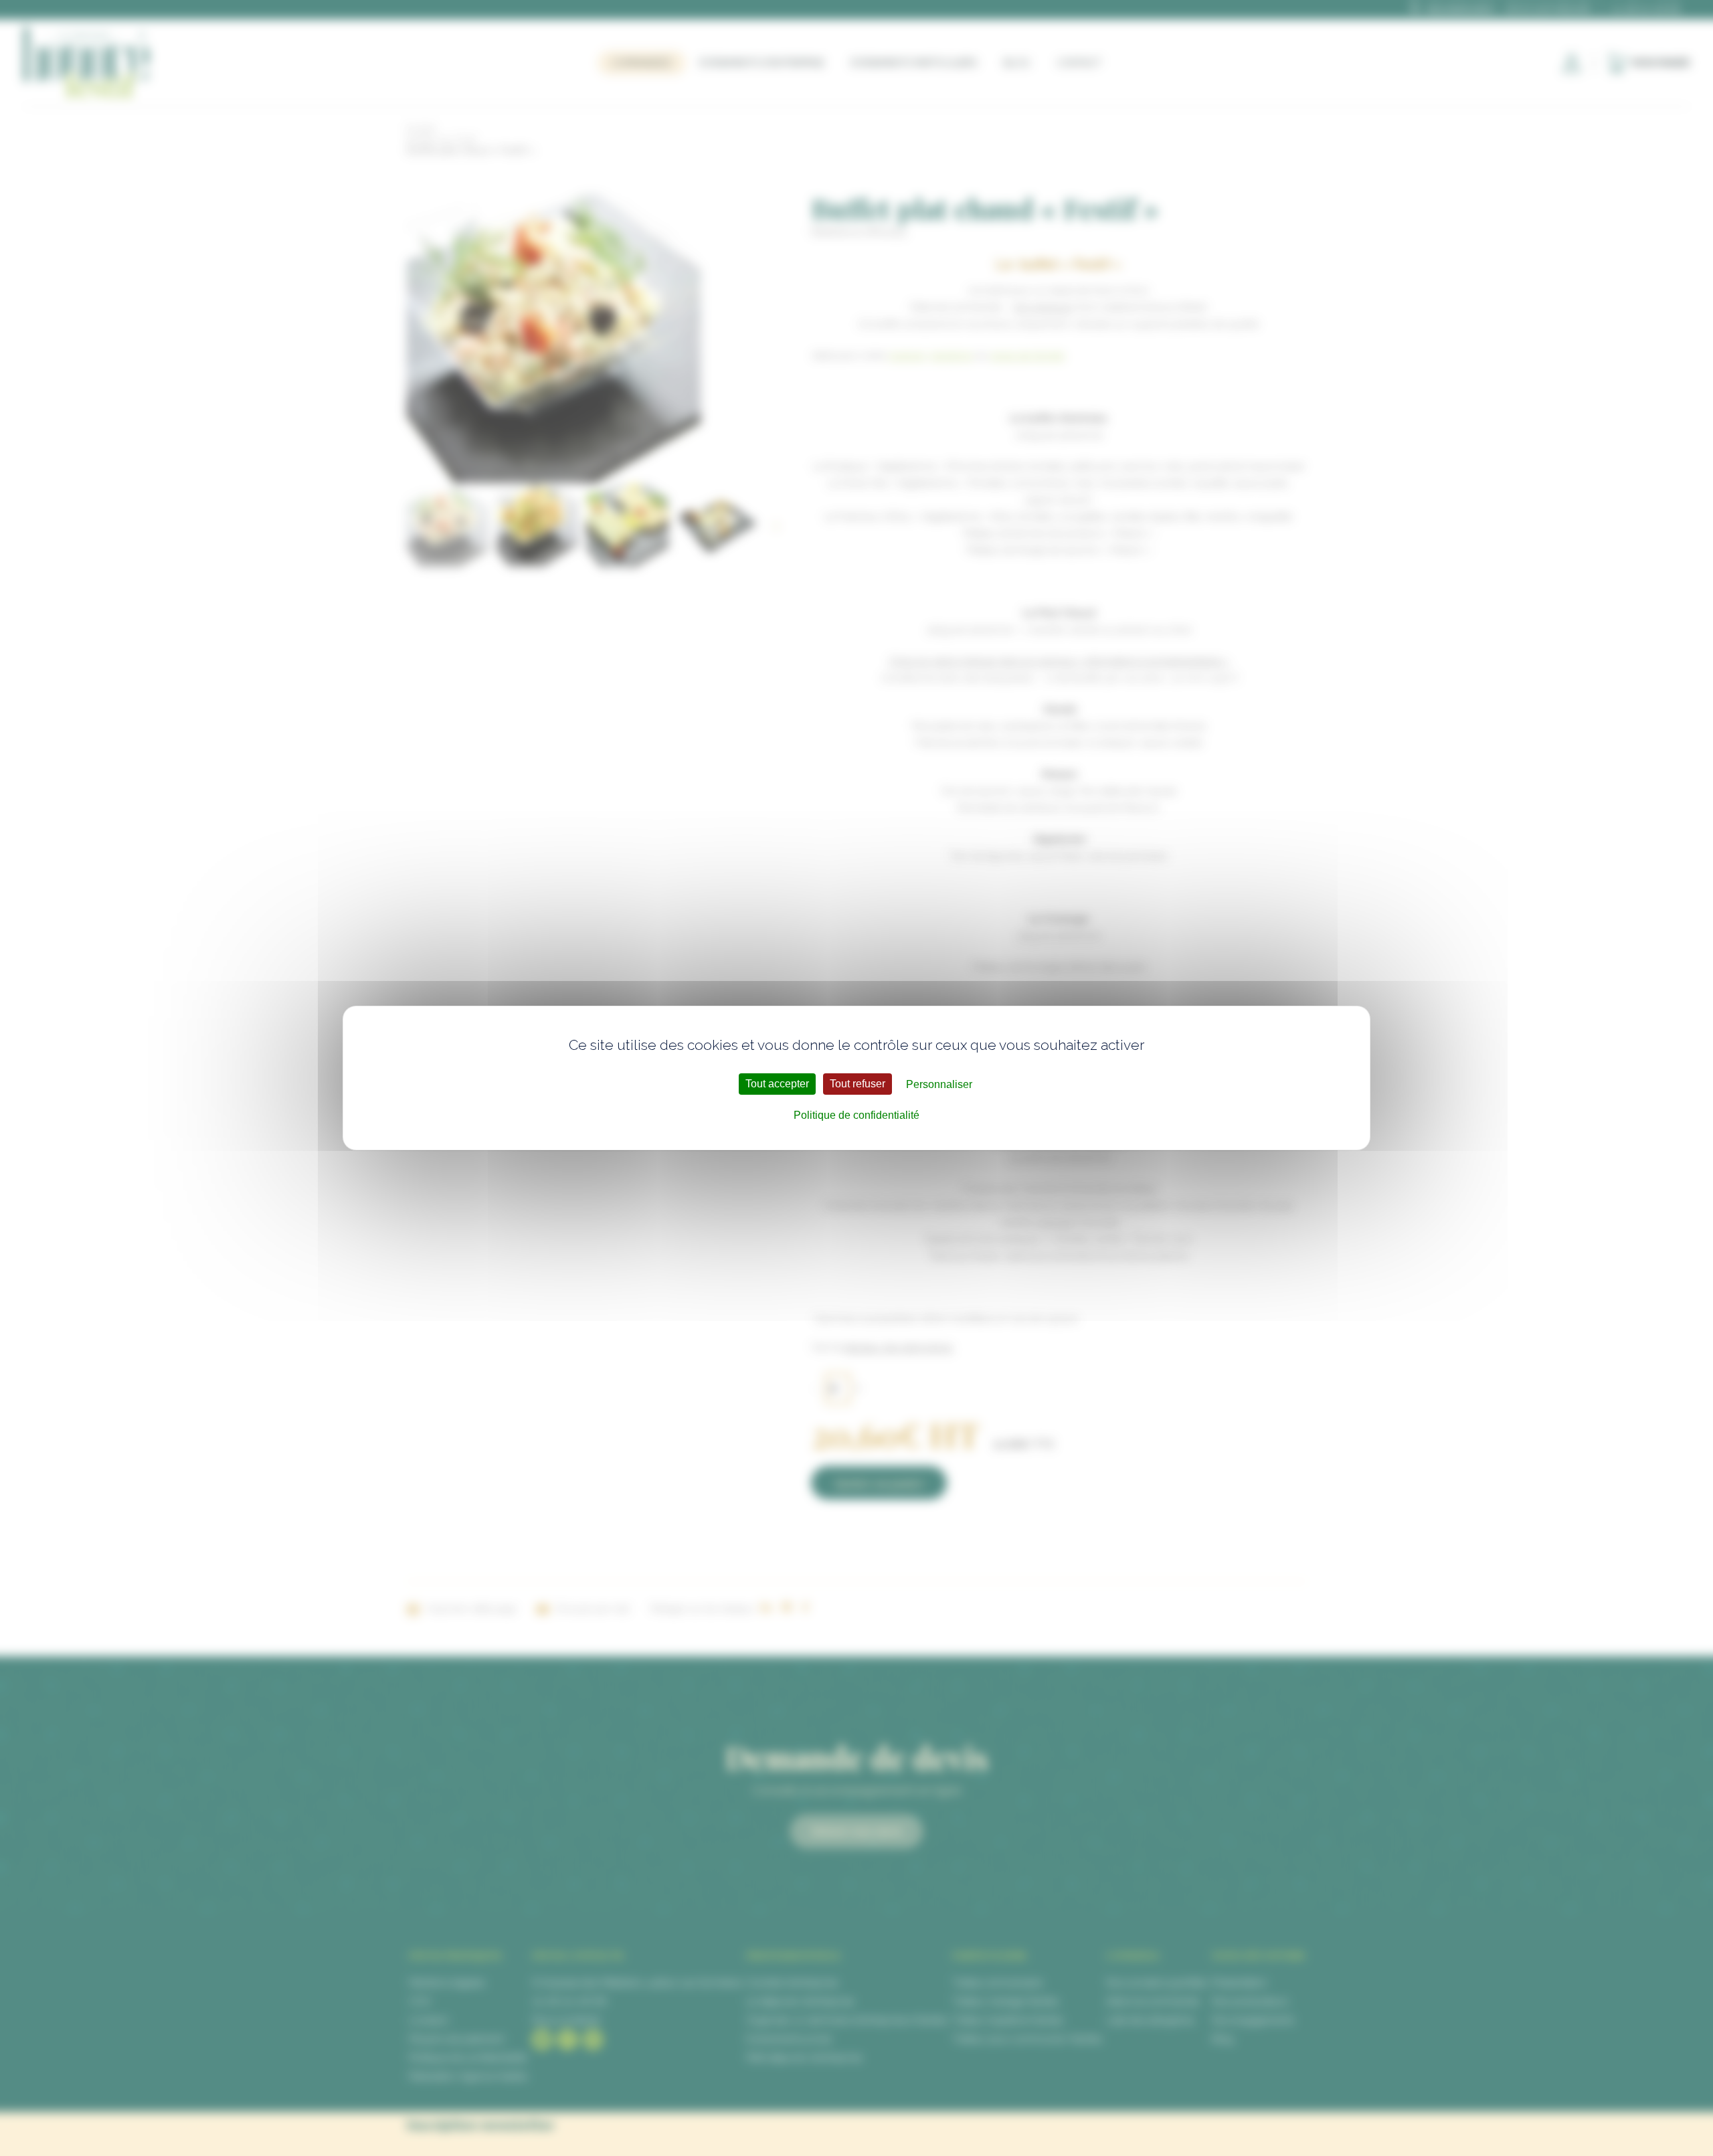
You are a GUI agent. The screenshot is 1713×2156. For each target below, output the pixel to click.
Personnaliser (939, 1084)
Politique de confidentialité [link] (856, 1115)
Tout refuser (858, 1084)
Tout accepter (777, 1084)
